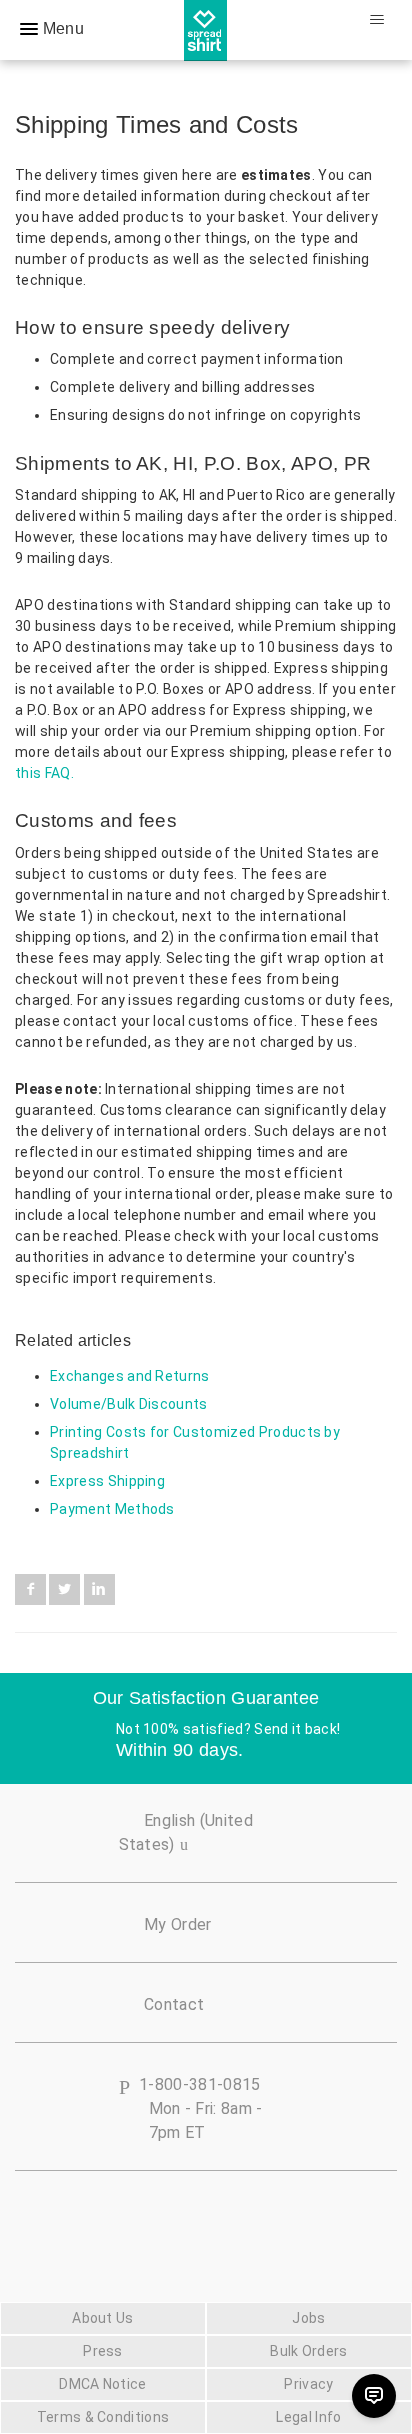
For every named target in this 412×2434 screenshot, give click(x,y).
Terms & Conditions (103, 2417)
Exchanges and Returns (130, 1376)
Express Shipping (107, 1481)
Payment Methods (112, 1509)
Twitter (64, 1589)
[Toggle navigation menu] (376, 20)
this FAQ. (44, 773)
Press (103, 2351)
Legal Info (308, 2417)
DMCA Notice (103, 2384)
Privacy (308, 2384)
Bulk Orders (309, 2351)
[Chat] (374, 2396)
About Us (103, 2318)
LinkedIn (99, 1589)
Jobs (308, 2318)
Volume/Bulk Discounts (129, 1404)
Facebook (30, 1589)
